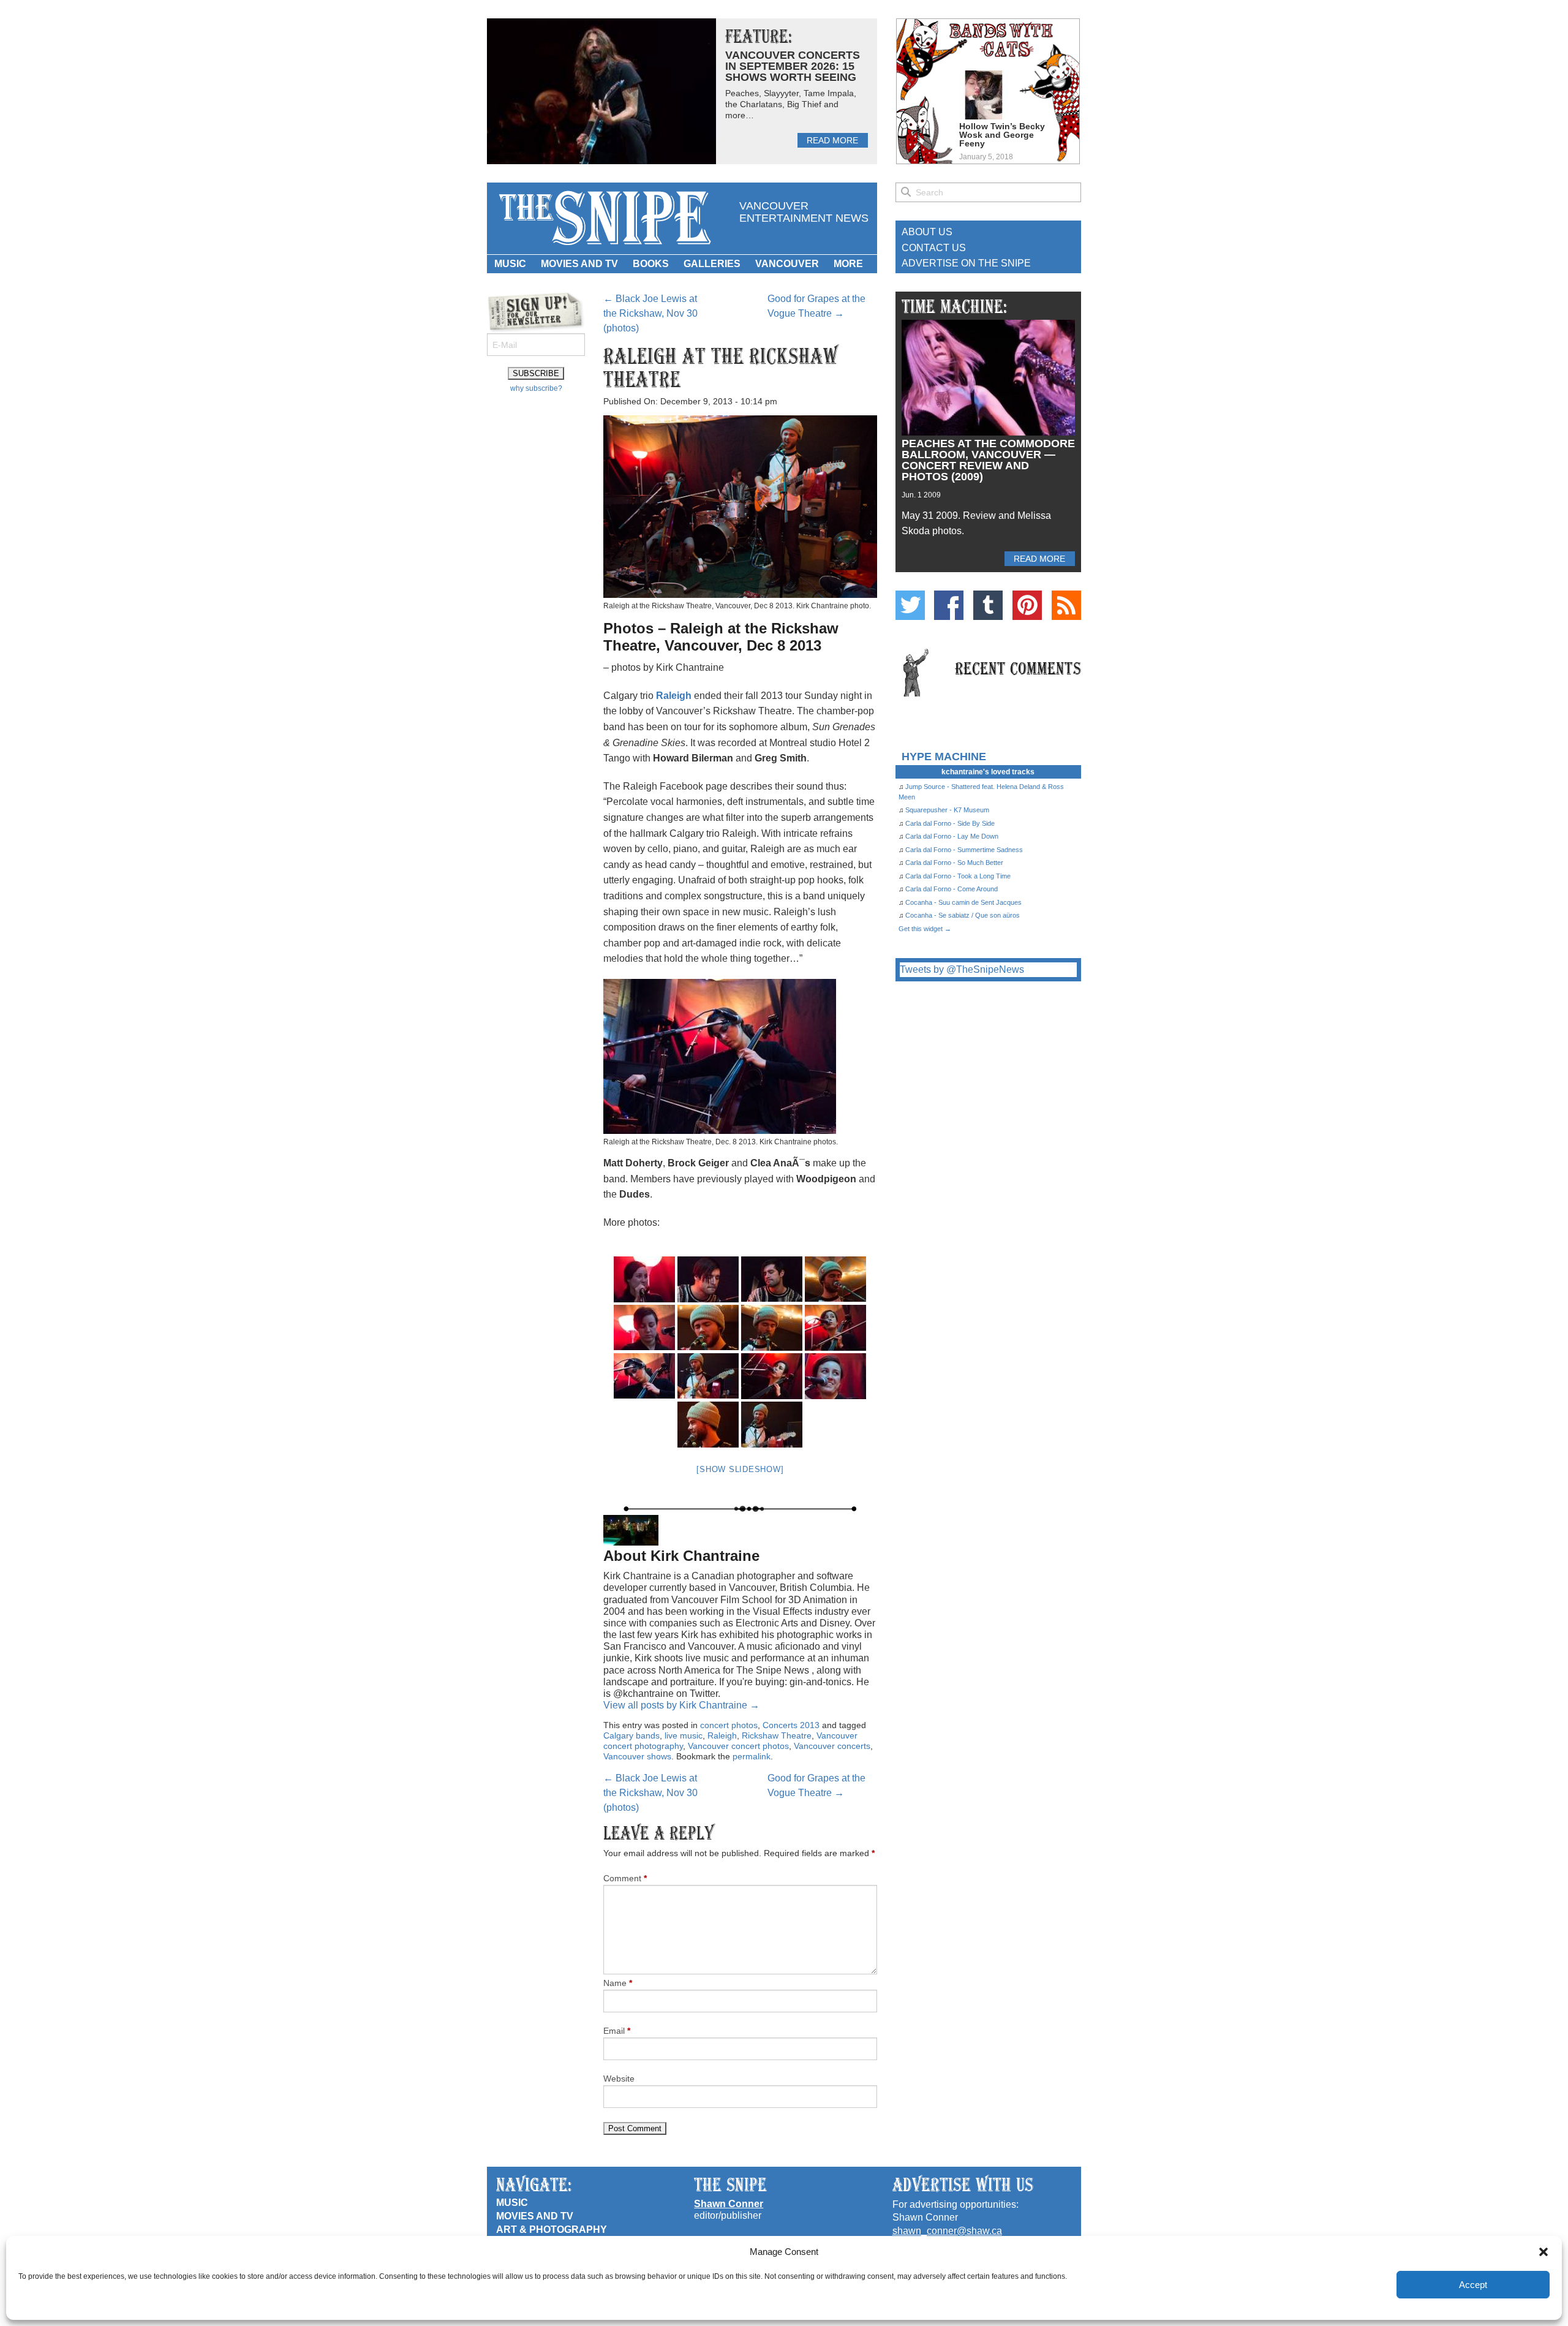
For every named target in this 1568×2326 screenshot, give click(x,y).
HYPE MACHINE (944, 756)
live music (684, 1735)
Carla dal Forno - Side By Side (950, 823)
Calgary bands (631, 1735)
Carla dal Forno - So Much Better (954, 863)
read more (832, 140)
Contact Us (934, 248)
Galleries (712, 264)
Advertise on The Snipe (966, 263)
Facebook (949, 605)
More (848, 264)
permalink (752, 1756)
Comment (625, 1878)
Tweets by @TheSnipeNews (962, 969)
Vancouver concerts (832, 1746)
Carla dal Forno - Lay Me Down (952, 836)
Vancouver (787, 264)
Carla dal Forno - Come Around (952, 889)
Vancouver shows (637, 1756)
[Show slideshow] (740, 1469)
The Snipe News (604, 218)
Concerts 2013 (791, 1725)
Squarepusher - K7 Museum (947, 810)
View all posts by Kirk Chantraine (681, 1705)
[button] (1543, 2252)
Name (618, 1983)
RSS (1066, 605)
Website (619, 2079)
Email (617, 2031)
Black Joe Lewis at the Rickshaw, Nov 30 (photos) (650, 313)
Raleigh (674, 696)
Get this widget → (925, 929)
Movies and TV (579, 264)
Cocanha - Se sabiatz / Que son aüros (963, 915)
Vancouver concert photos (738, 1746)
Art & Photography (552, 2230)
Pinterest (1027, 605)
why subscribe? (536, 388)
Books (651, 264)
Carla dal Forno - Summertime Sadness (964, 850)
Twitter (910, 605)
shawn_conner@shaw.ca (947, 2231)
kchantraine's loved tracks (988, 772)
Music (510, 264)
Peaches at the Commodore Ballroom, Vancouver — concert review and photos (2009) (988, 460)
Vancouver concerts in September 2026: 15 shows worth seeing (793, 66)
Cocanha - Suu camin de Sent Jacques (963, 902)
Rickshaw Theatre (777, 1735)
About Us (927, 232)
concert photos (729, 1725)
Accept (1473, 2285)
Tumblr (988, 605)
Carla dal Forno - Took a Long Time (958, 876)
